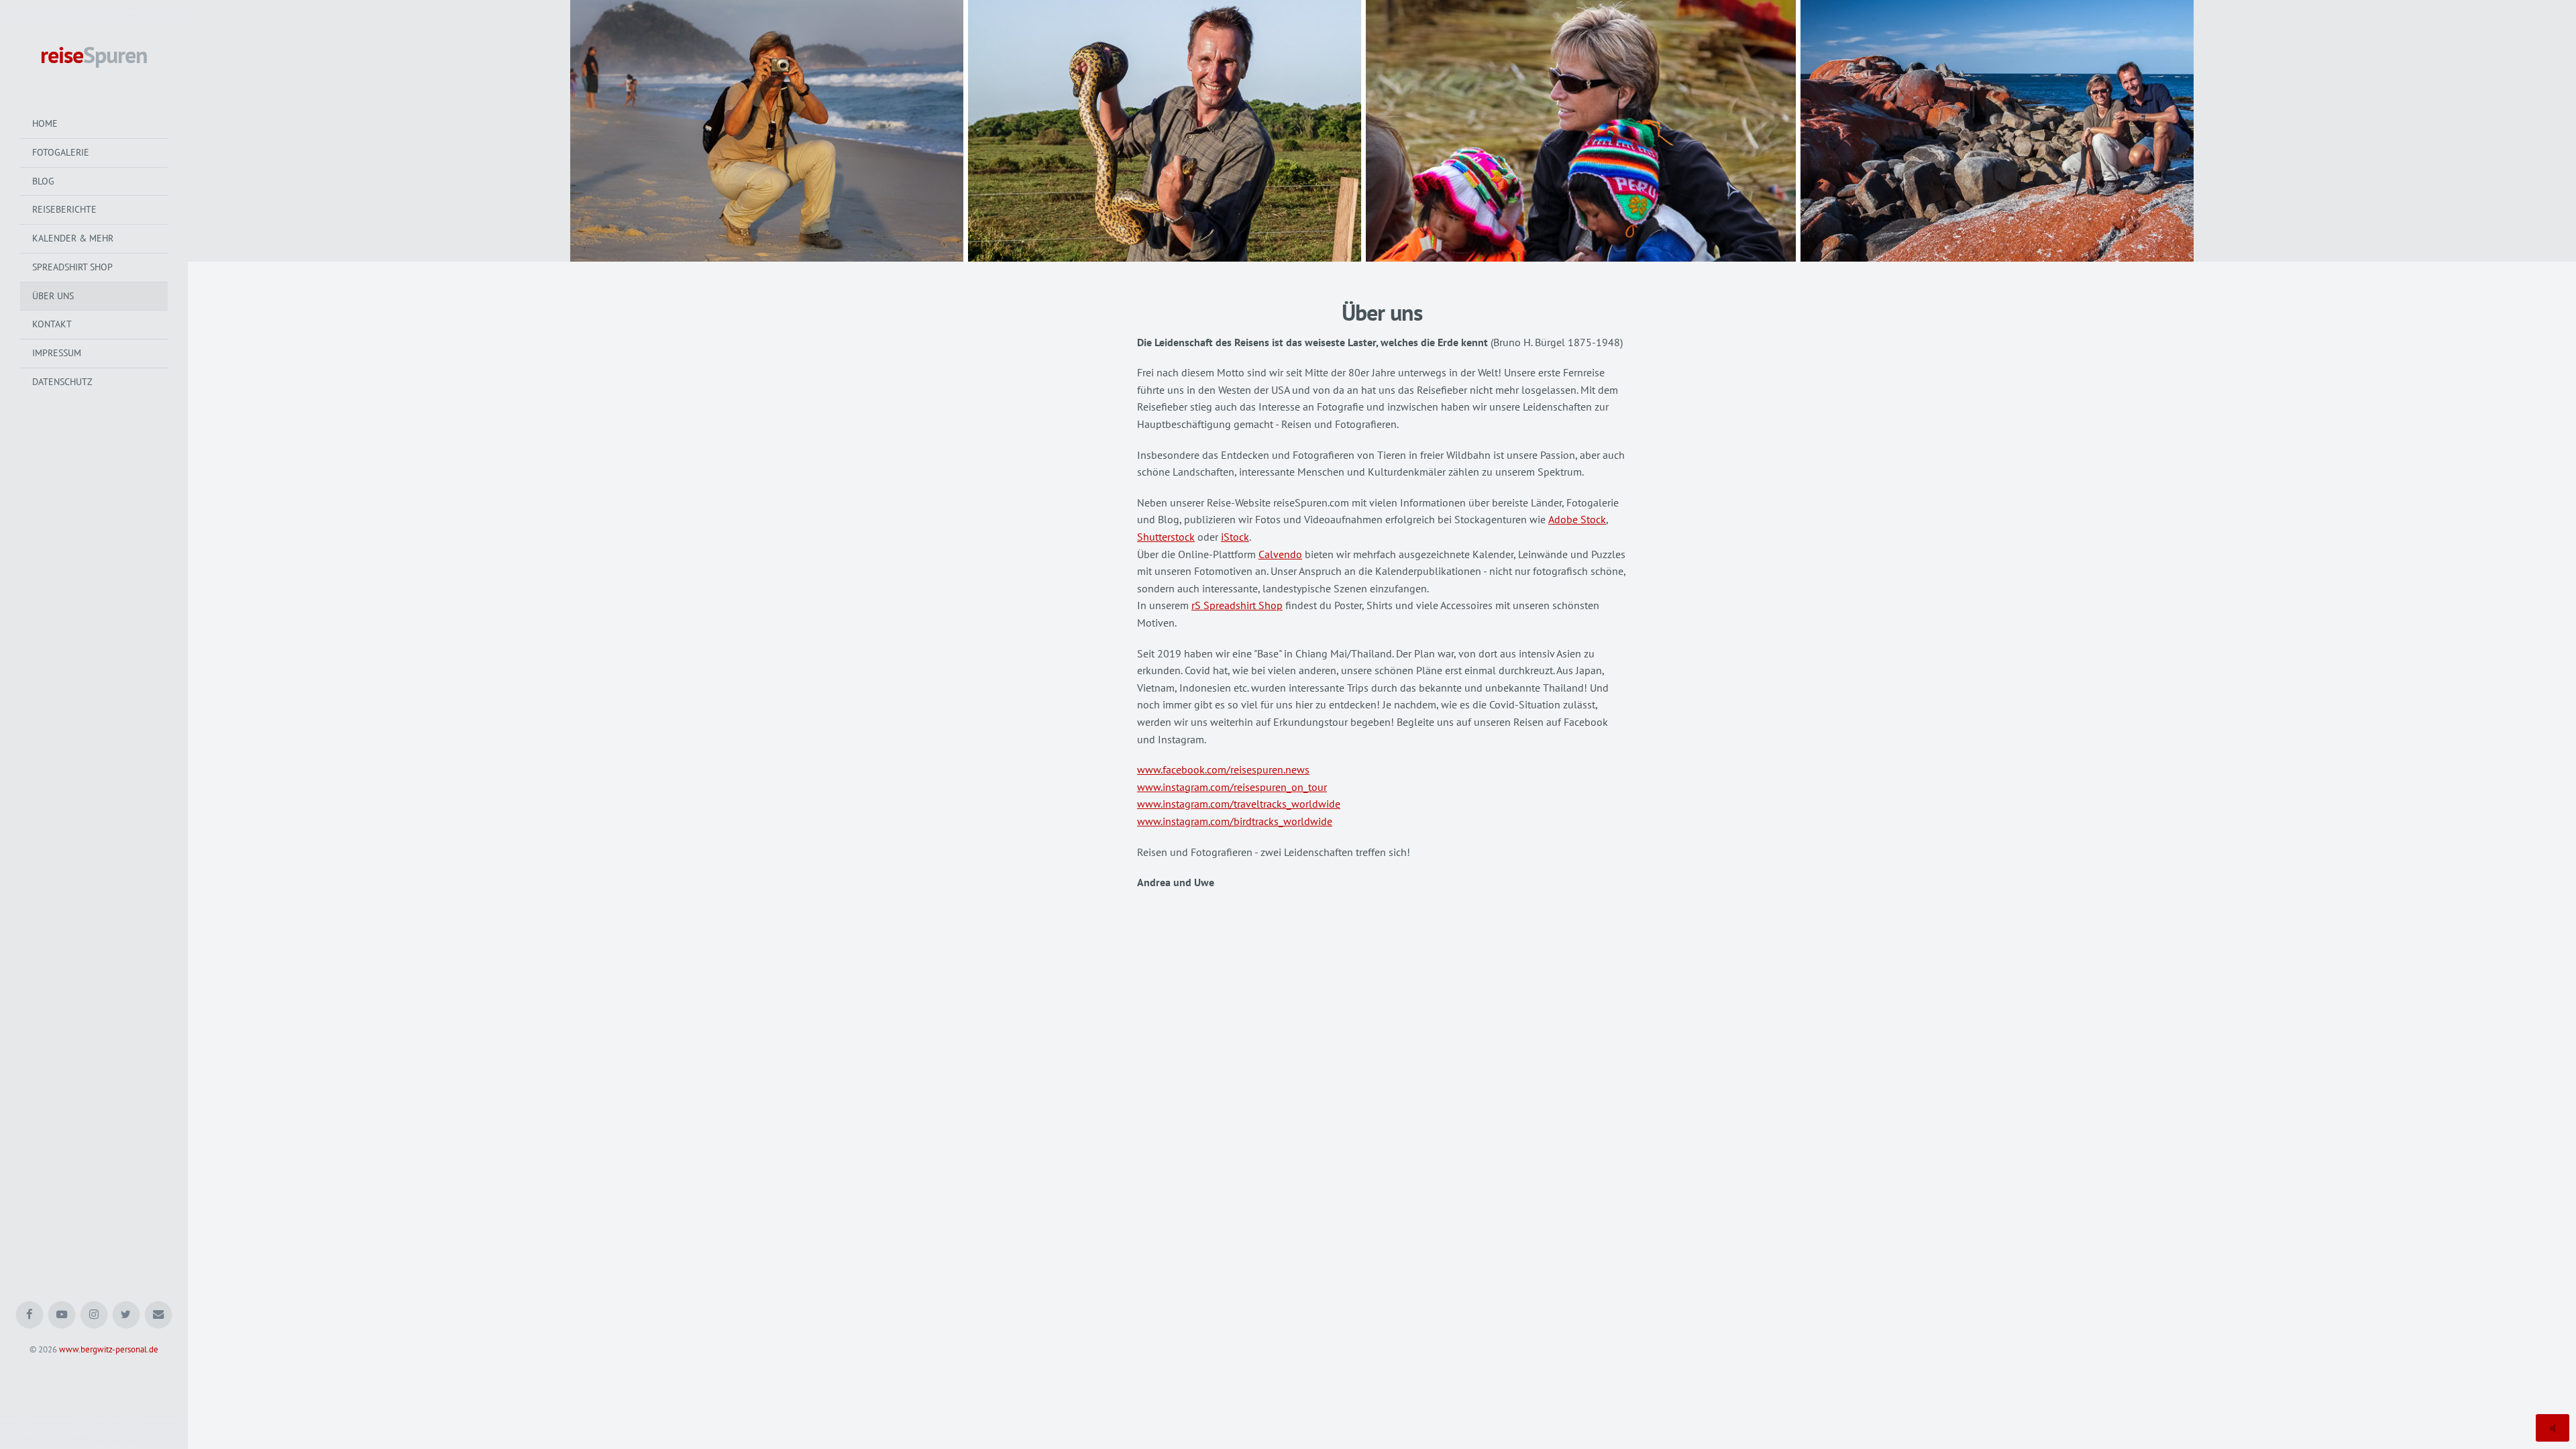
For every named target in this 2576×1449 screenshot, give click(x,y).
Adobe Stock (1577, 519)
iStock (1235, 537)
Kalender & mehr (73, 238)
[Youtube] (62, 1315)
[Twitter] (126, 1315)
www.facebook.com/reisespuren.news (1223, 769)
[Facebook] (30, 1315)
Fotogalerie (61, 152)
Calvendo (1280, 554)
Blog (43, 181)
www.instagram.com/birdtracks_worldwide (1235, 821)
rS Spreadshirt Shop (1237, 605)
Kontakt (52, 324)
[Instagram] (94, 1315)
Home (45, 123)
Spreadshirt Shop (72, 267)
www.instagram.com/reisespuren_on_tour (1232, 787)
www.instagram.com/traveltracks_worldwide (1239, 804)
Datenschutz (62, 382)
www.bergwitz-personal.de (109, 1349)
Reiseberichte (64, 209)
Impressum (57, 353)
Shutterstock (1166, 537)
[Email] (159, 1315)
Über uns (53, 296)
